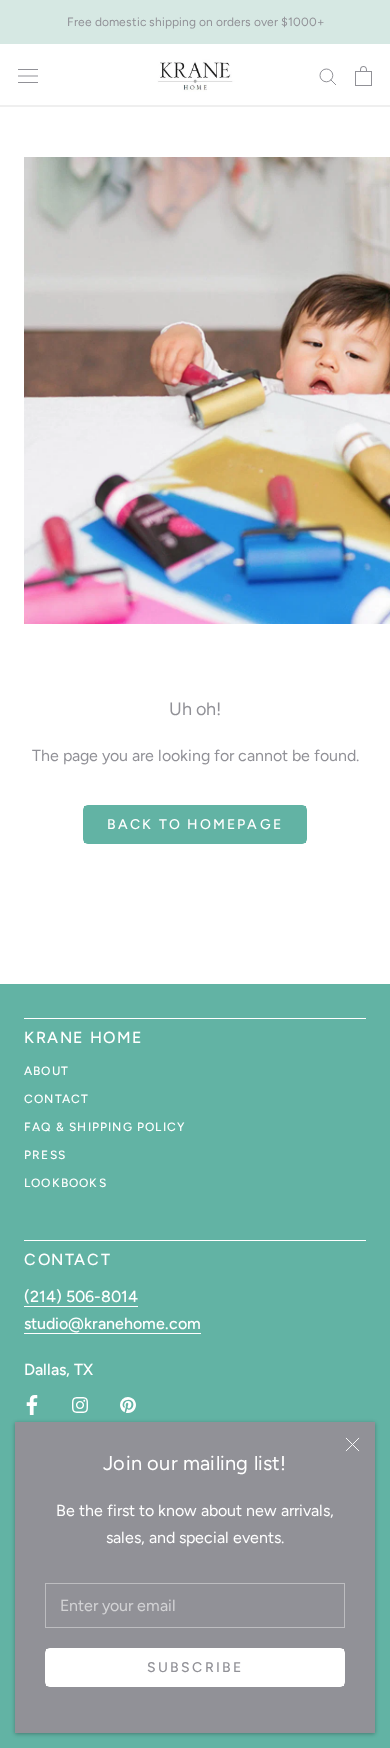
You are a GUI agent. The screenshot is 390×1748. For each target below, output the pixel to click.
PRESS (45, 1155)
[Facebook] (32, 1405)
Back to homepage (195, 824)
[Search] (328, 75)
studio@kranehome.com (112, 1323)
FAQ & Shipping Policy (104, 1127)
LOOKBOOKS (65, 1183)
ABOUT (46, 1071)
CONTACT (56, 1099)
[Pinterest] (128, 1405)
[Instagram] (80, 1405)
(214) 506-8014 (81, 1296)
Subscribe (195, 1667)
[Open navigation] (28, 76)
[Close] (352, 1444)
